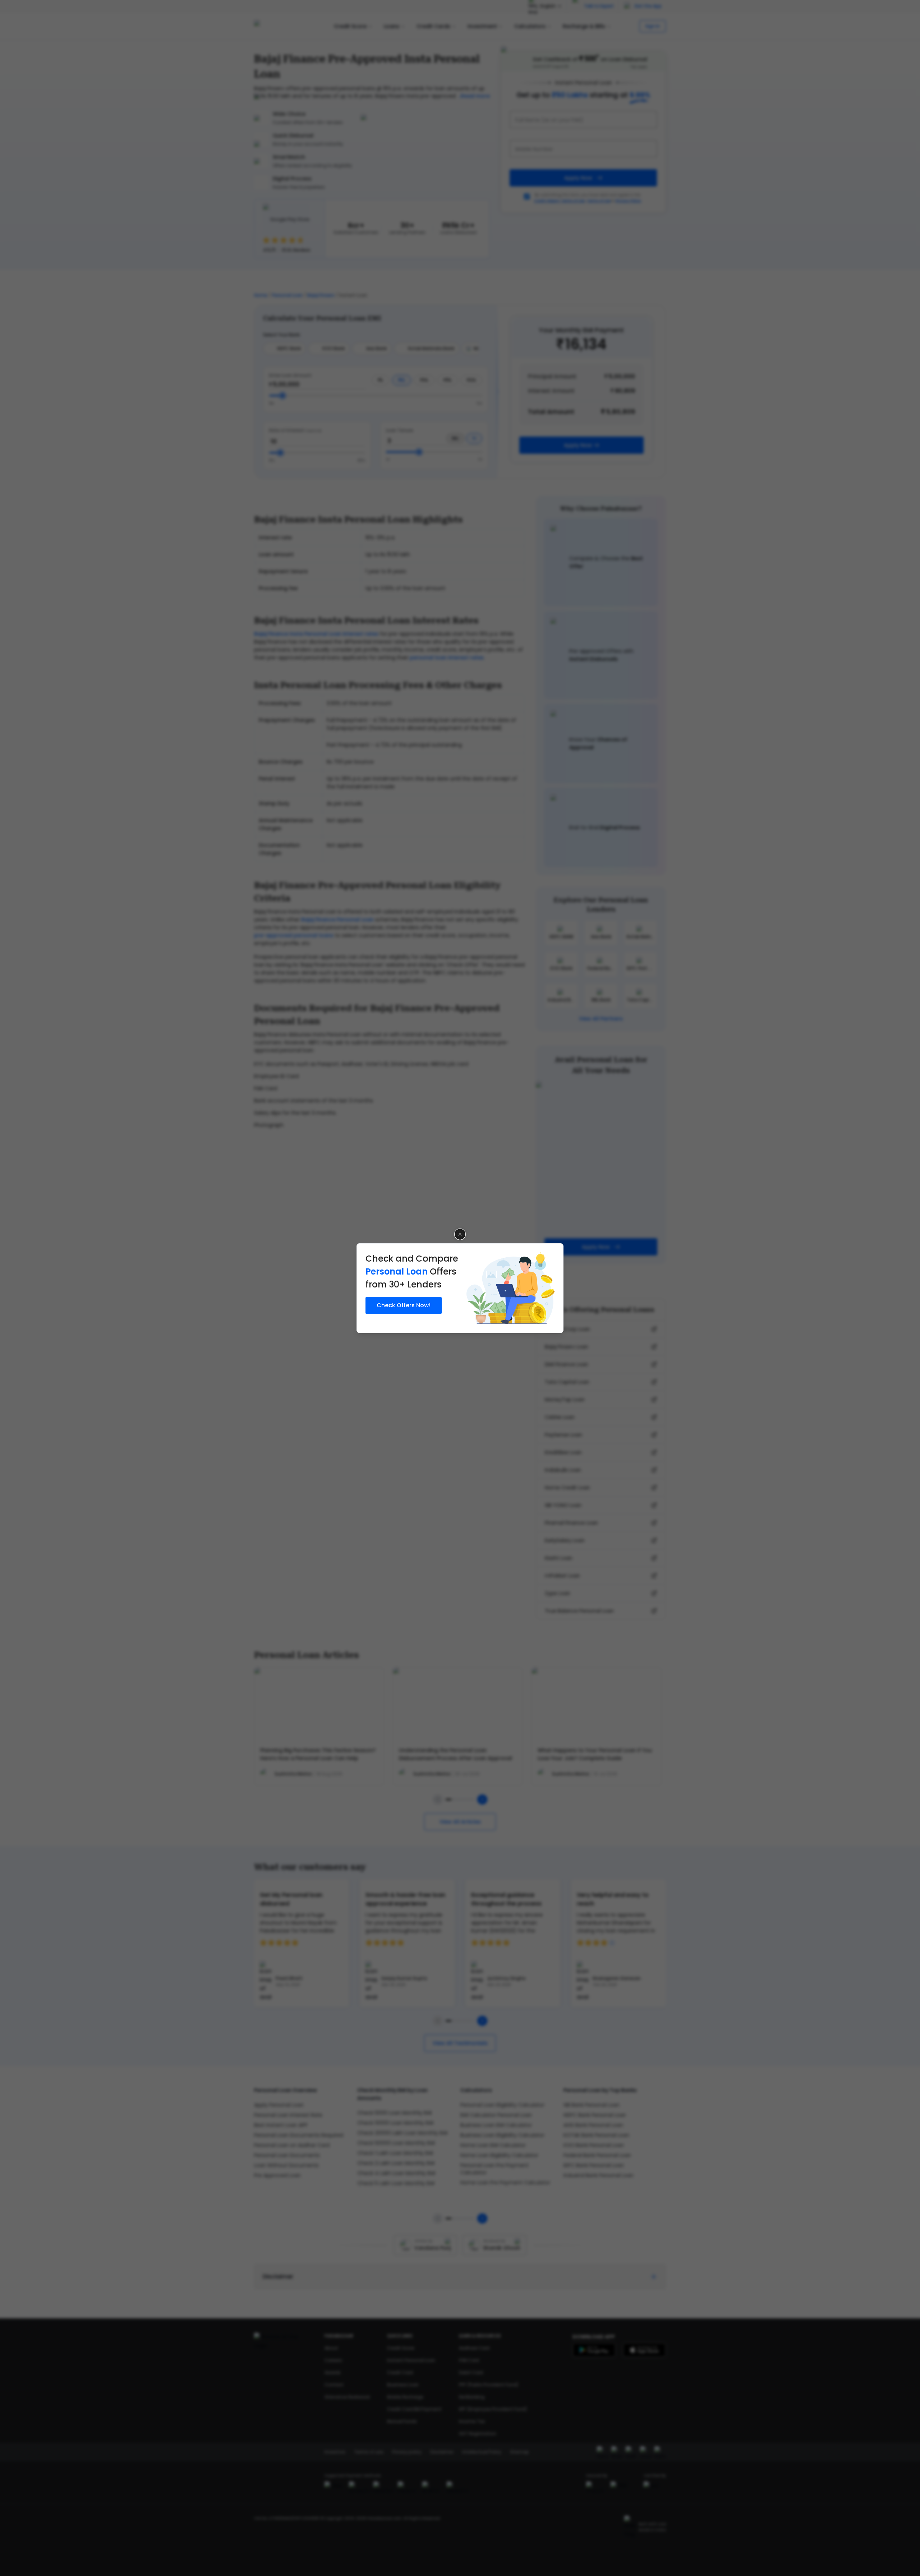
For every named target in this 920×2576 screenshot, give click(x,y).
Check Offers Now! (404, 1305)
